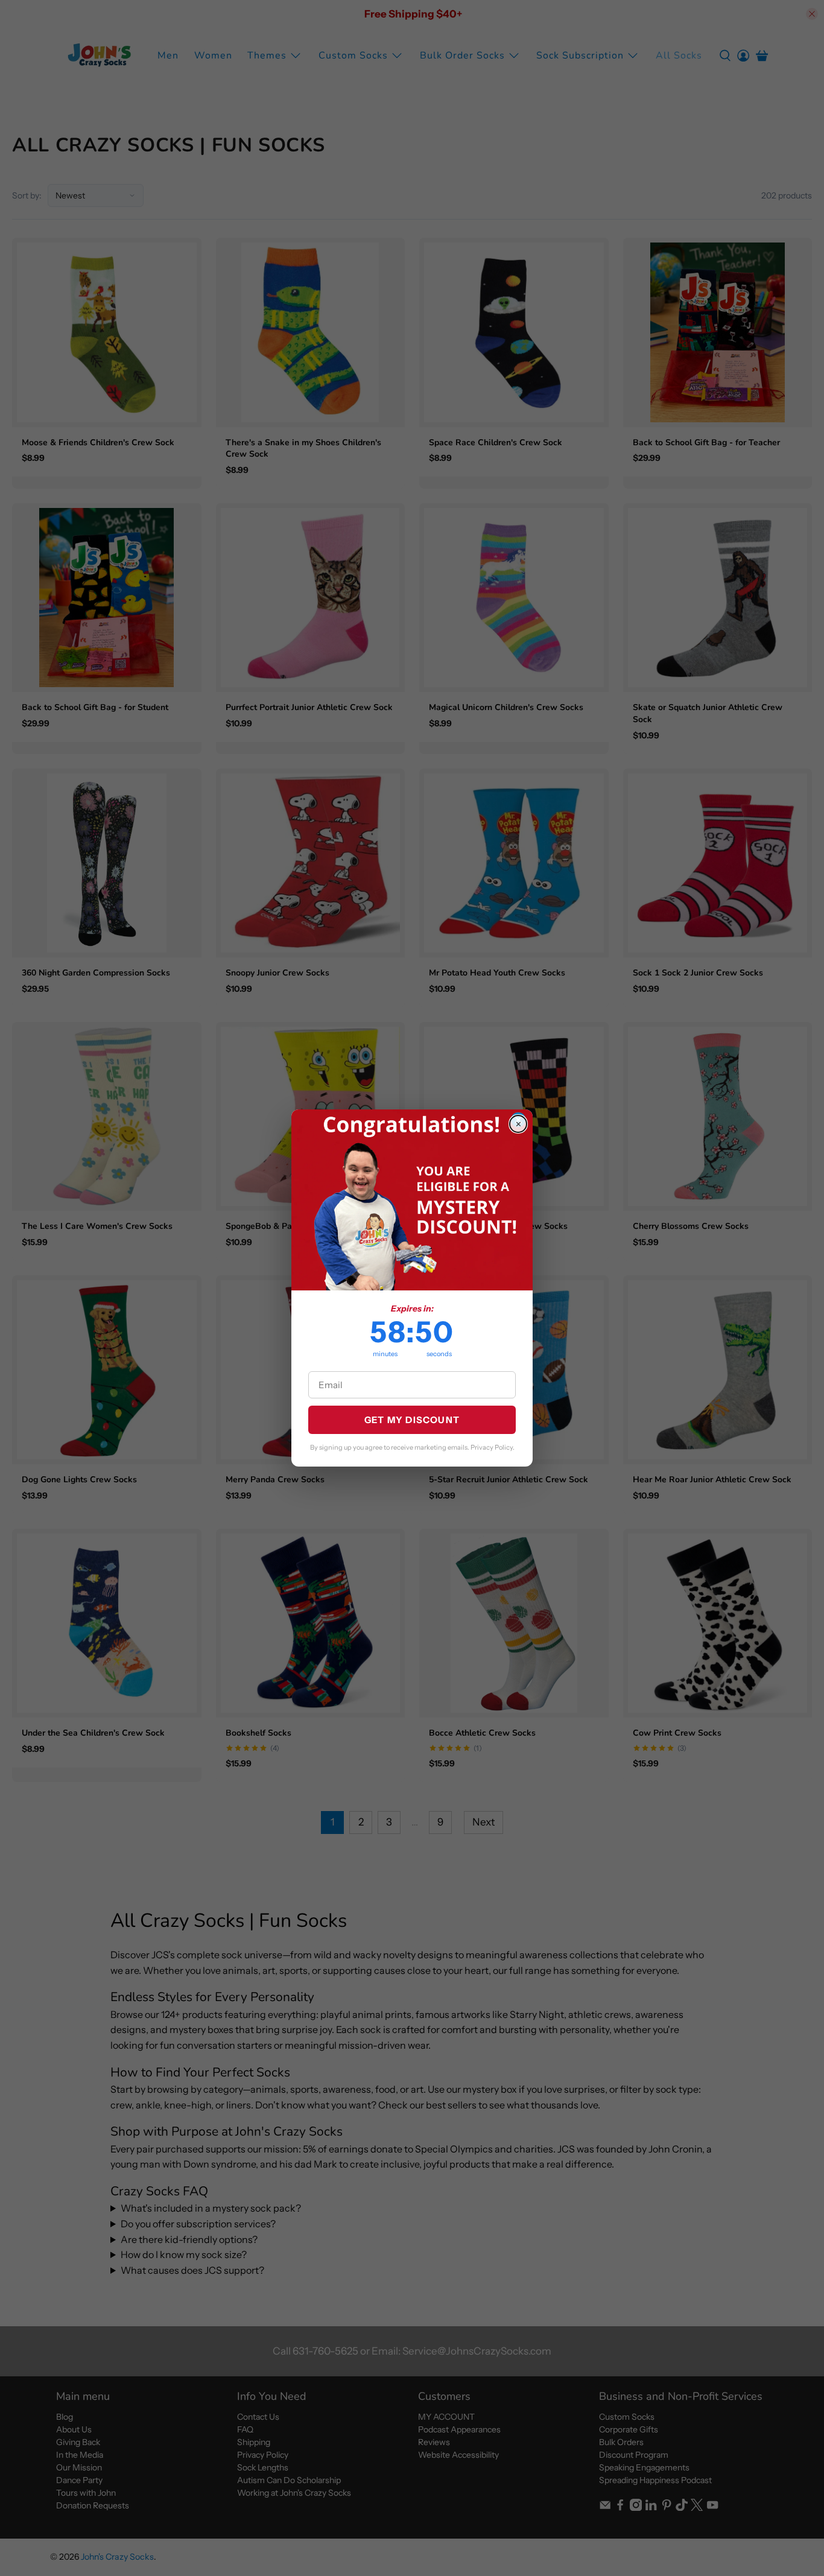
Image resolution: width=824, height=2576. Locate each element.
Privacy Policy (492, 1447)
